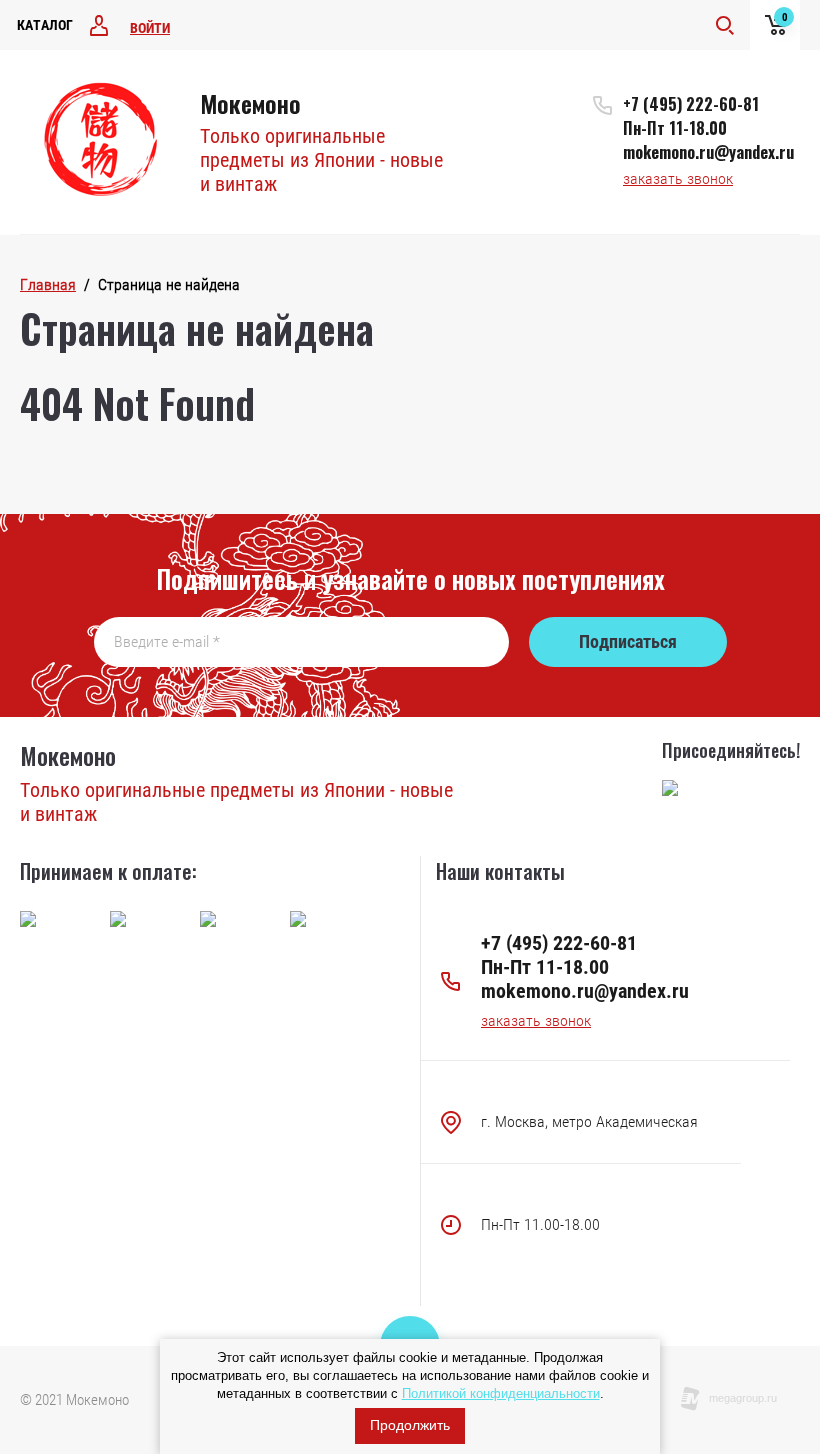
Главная (48, 284)
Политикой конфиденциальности (501, 1393)
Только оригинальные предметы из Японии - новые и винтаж (321, 160)
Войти (150, 28)
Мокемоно (250, 103)
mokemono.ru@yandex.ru (708, 152)
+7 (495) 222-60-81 (691, 104)
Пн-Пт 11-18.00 (675, 128)
